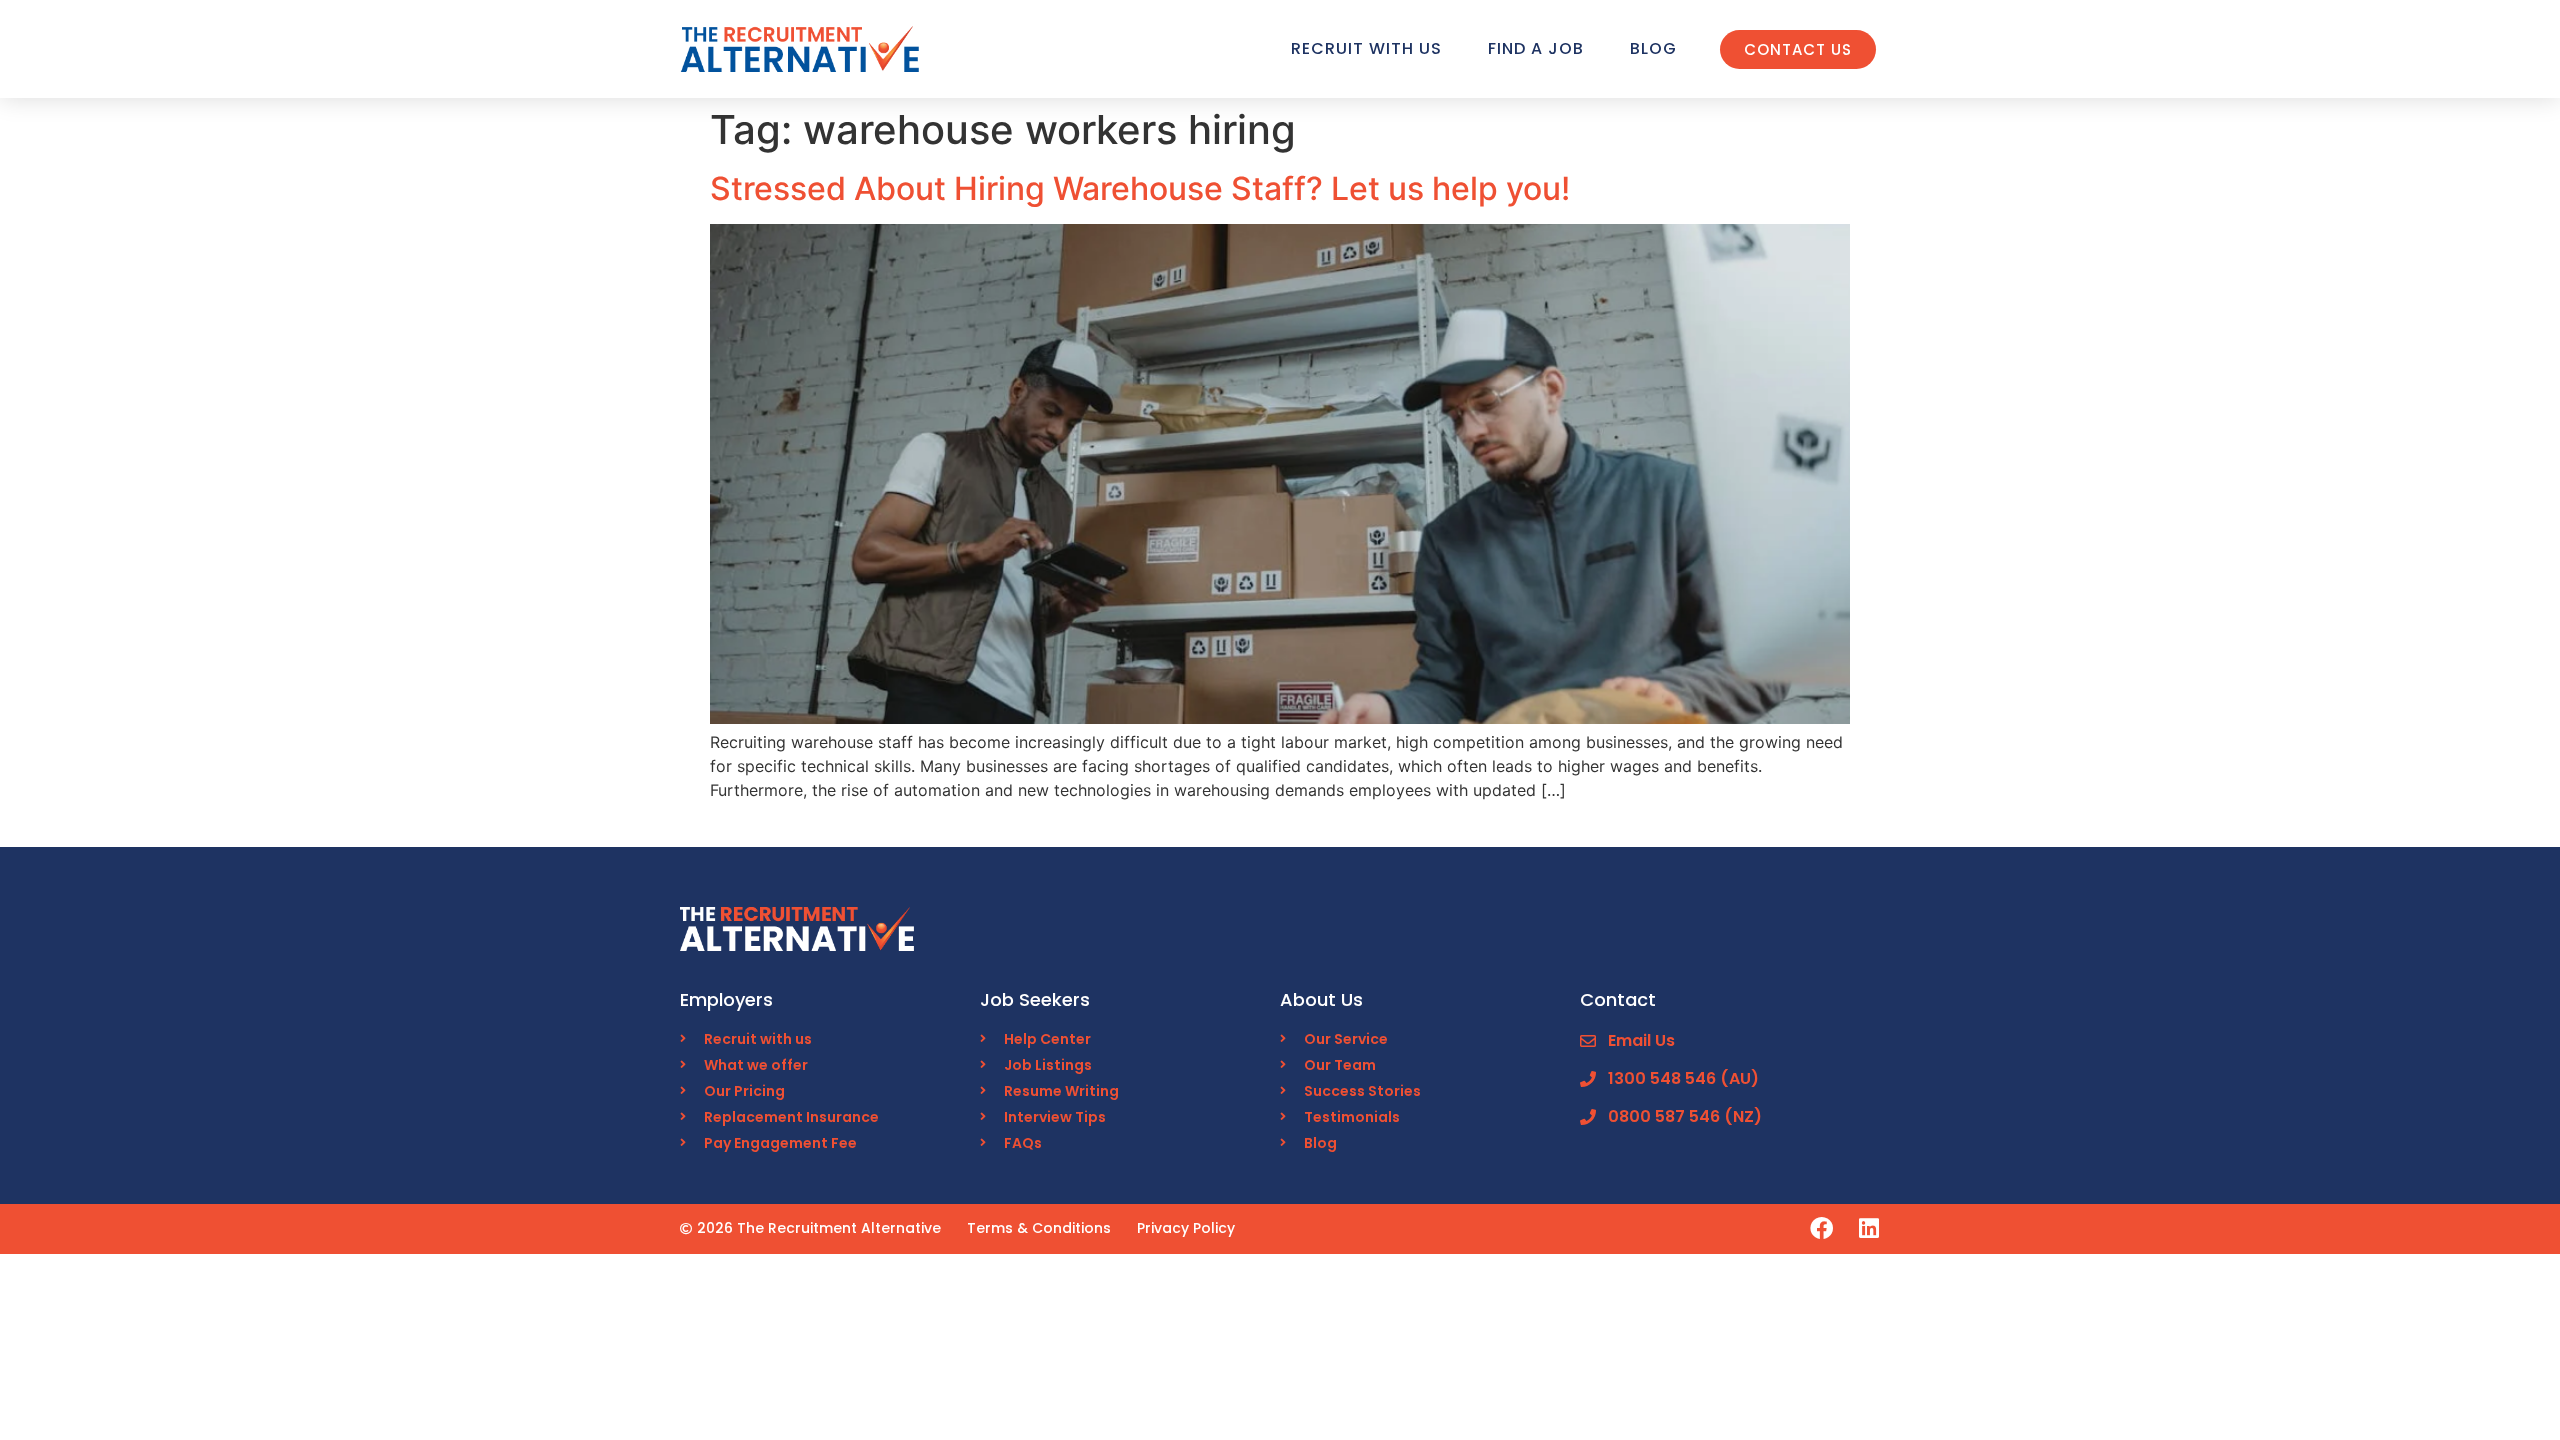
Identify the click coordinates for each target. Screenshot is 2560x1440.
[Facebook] (1821, 1228)
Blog (1653, 48)
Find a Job (1536, 48)
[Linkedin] (1868, 1228)
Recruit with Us (1366, 48)
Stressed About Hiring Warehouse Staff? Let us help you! (1140, 188)
